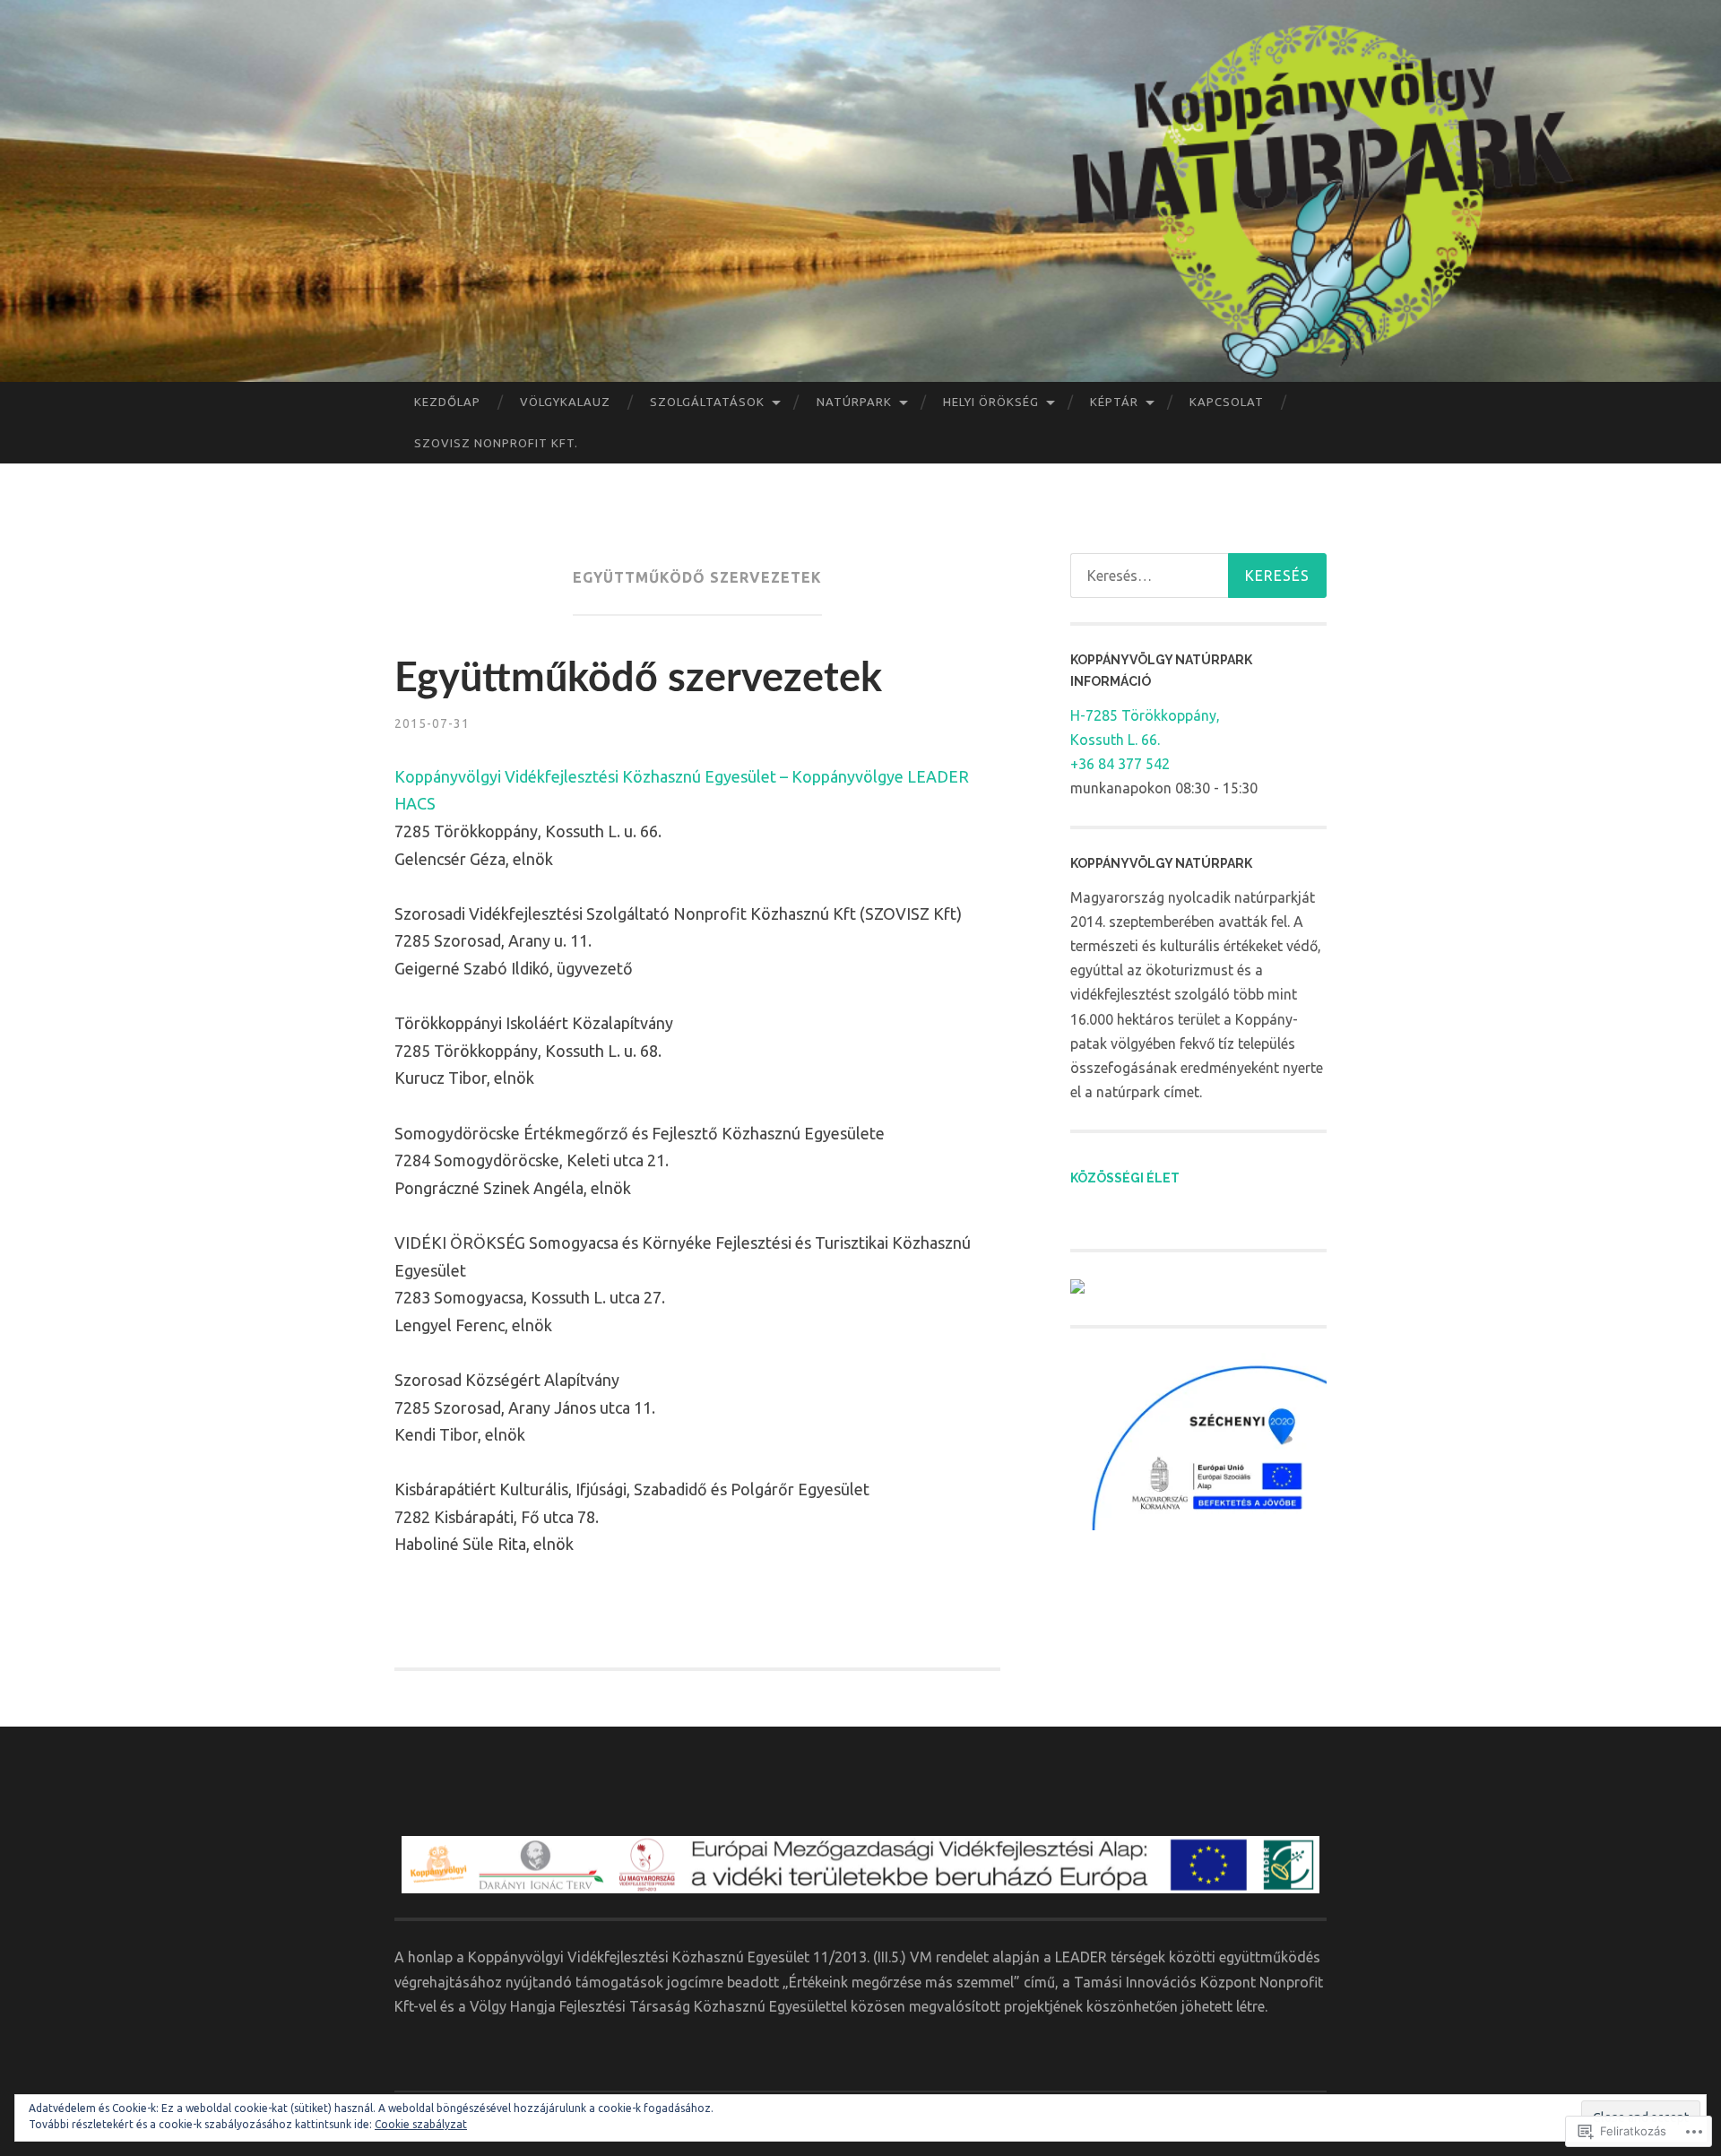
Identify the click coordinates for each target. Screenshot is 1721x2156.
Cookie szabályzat (421, 2124)
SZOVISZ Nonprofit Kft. (496, 443)
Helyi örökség (991, 402)
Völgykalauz (565, 402)
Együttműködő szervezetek (638, 679)
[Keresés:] (1198, 576)
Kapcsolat (1227, 402)
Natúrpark (854, 402)
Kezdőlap (447, 402)
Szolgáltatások (707, 402)
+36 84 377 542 (1120, 764)
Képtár (1114, 402)
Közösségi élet (1125, 1178)
